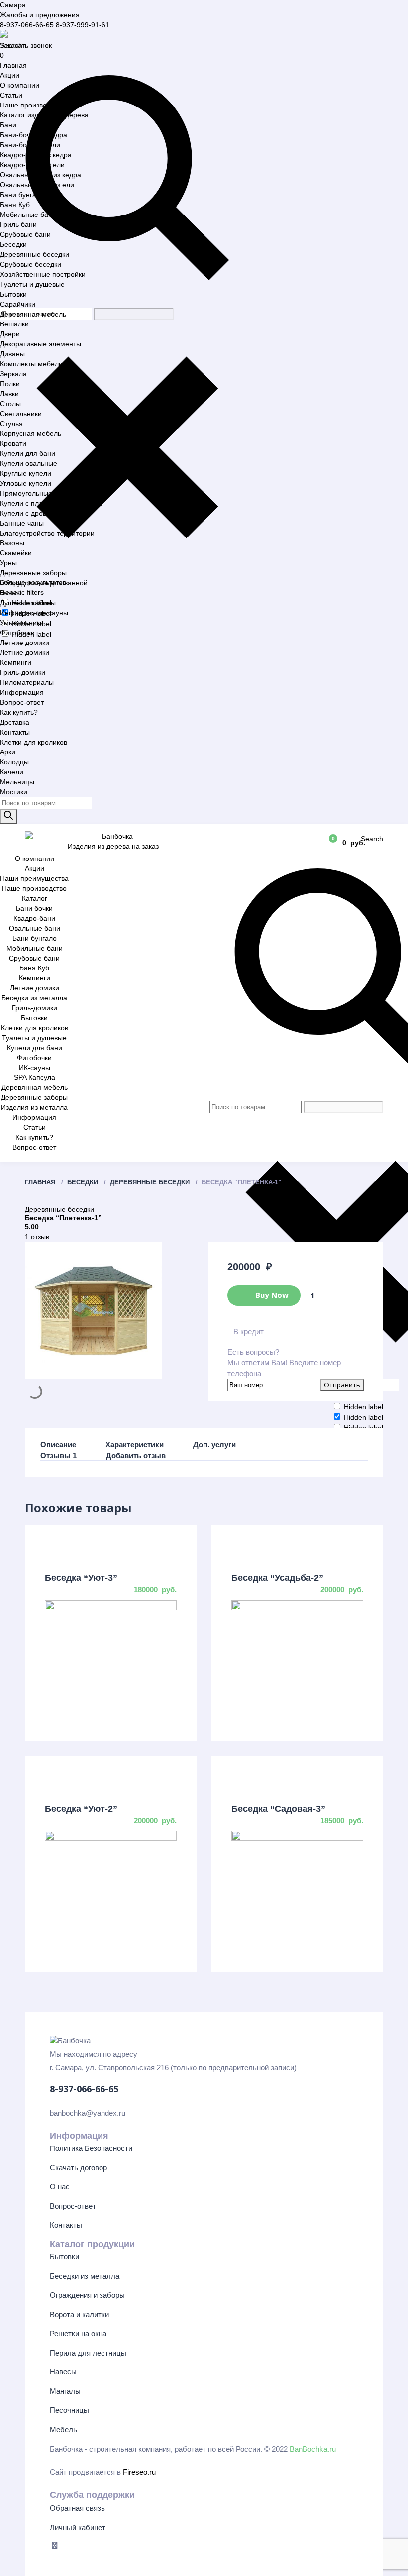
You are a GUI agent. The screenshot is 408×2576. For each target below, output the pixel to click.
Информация (22, 692)
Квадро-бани (34, 918)
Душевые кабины (28, 603)
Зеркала (13, 374)
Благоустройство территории (47, 533)
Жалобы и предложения (40, 15)
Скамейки (16, 553)
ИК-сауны (35, 1068)
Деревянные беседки (35, 254)
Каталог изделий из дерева (44, 115)
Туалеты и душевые (32, 284)
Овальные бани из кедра (41, 175)
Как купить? (19, 712)
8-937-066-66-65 (27, 25)
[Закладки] (305, 842)
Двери (10, 334)
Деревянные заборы (33, 573)
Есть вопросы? (284, 1363)
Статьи (11, 95)
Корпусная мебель (31, 433)
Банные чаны (22, 523)
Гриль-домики (23, 672)
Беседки (13, 244)
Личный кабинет (78, 2527)
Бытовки (13, 294)
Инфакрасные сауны (34, 613)
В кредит (249, 1332)
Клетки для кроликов (34, 742)
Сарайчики (18, 304)
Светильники (21, 414)
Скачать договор (78, 2168)
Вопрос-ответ (22, 702)
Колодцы (14, 762)
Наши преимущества (34, 878)
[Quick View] (111, 1602)
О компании (20, 85)
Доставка (15, 722)
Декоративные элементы (41, 344)
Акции (10, 75)
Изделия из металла (34, 1107)
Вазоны (12, 543)
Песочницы (69, 2410)
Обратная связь (77, 2508)
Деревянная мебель (33, 314)
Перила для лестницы (88, 2353)
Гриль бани (18, 224)
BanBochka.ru (313, 2449)
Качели (12, 772)
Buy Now (271, 1294)
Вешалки (14, 324)
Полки (10, 384)
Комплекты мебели (31, 364)
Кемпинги (16, 662)
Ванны (11, 593)
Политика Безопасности (91, 2148)
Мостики (14, 792)
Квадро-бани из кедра (36, 155)
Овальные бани (35, 928)
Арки (8, 752)
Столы (10, 404)
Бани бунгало (22, 195)
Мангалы (65, 2391)
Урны (8, 563)
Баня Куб (15, 205)
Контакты (15, 732)
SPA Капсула (35, 1077)
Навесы (63, 2372)
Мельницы (17, 782)
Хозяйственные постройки (43, 274)
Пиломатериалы (27, 682)
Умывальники (22, 623)
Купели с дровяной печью (42, 513)
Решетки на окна (78, 2333)
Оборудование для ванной (44, 583)
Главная (13, 65)
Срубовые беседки (31, 264)
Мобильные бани (28, 215)
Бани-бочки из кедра (34, 135)
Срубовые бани (25, 234)
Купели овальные (29, 463)
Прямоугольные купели (38, 493)
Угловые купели (26, 483)
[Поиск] (8, 816)
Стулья (11, 424)
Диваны (12, 354)
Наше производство (32, 105)
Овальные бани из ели (37, 185)
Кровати (13, 443)
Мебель (63, 2429)
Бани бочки (34, 908)
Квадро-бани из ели (32, 165)
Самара (13, 5)
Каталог (35, 898)
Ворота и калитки (79, 2314)
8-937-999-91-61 (83, 25)
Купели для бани (28, 453)
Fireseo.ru (139, 2472)
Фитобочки (17, 633)
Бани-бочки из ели (30, 145)
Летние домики (25, 643)
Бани (8, 125)
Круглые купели (26, 473)
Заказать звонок (26, 45)
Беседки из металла (34, 998)
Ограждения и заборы (87, 2295)
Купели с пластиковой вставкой (51, 503)
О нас (60, 2187)
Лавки (9, 394)
